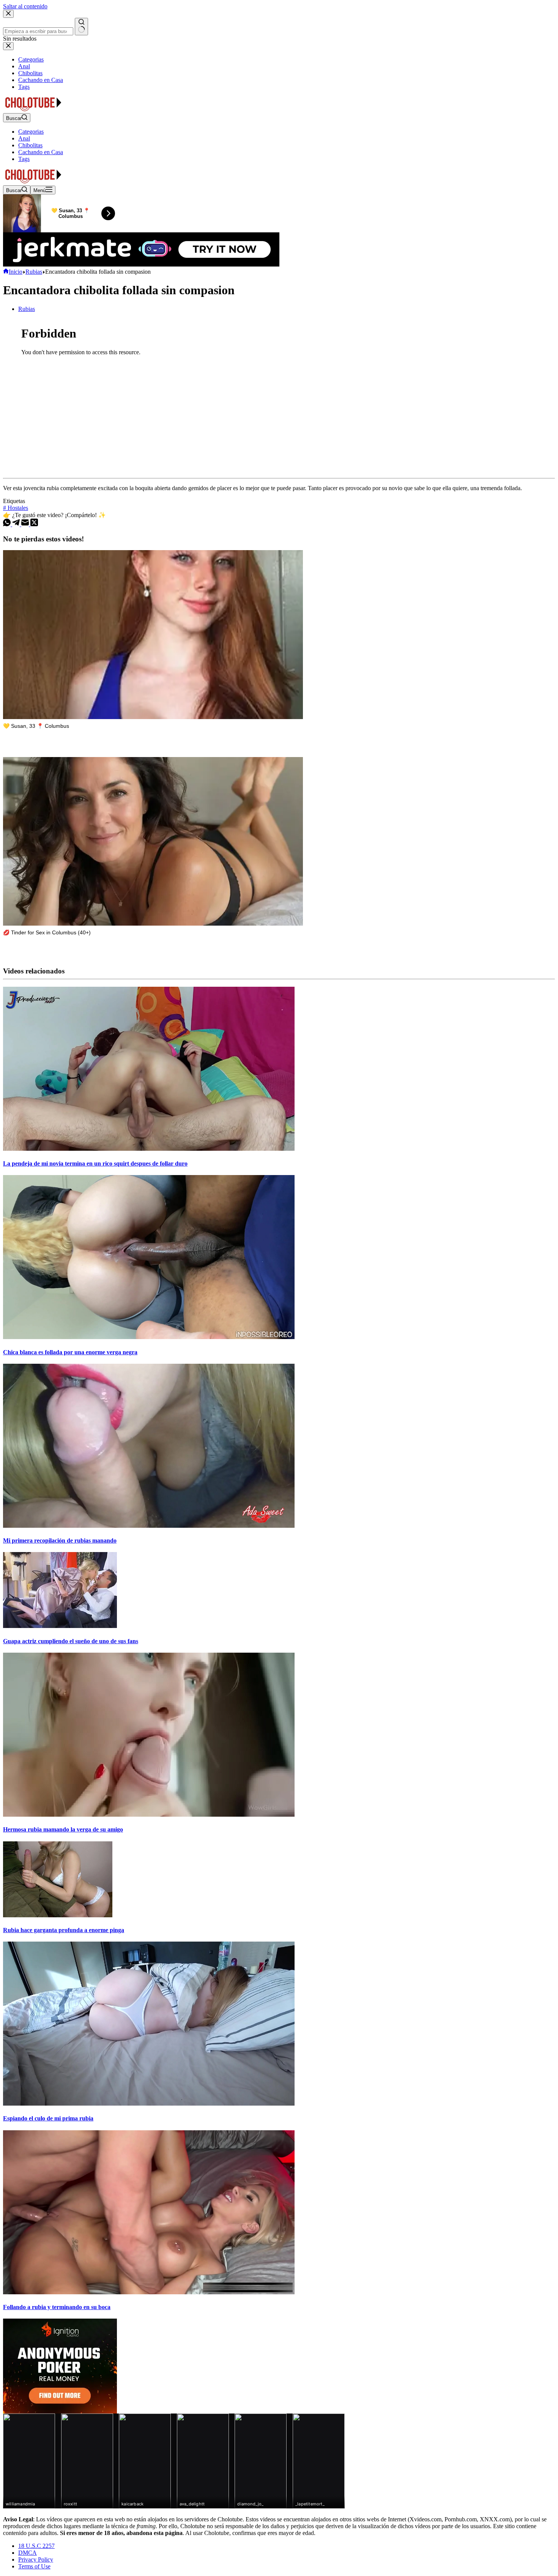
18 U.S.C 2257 (36, 2546)
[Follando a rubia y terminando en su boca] (149, 2292)
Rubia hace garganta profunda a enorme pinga (64, 1930)
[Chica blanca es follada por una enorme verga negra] (149, 1337)
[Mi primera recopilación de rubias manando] (149, 1526)
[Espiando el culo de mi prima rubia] (149, 2104)
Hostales (16, 508)
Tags (24, 159)
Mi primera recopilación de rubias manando (60, 1540)
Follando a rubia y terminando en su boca (57, 2307)
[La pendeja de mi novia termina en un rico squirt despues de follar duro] (149, 1149)
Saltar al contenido (25, 6)
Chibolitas (30, 145)
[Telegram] (17, 524)
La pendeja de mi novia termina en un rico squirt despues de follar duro (95, 1163)
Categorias (31, 132)
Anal (24, 138)
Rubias (27, 309)
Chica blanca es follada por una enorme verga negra (70, 1352)
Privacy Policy (36, 2559)
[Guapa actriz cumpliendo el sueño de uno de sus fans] (60, 1626)
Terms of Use (34, 2566)
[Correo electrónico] (26, 524)
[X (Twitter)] (34, 524)
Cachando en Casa (41, 152)
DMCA (28, 2553)
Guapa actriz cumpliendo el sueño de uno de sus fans (71, 1641)
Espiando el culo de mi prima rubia (48, 2118)
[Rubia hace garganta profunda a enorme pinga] (58, 1915)
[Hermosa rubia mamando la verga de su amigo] (149, 1815)
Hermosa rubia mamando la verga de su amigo (63, 1829)
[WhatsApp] (8, 524)
